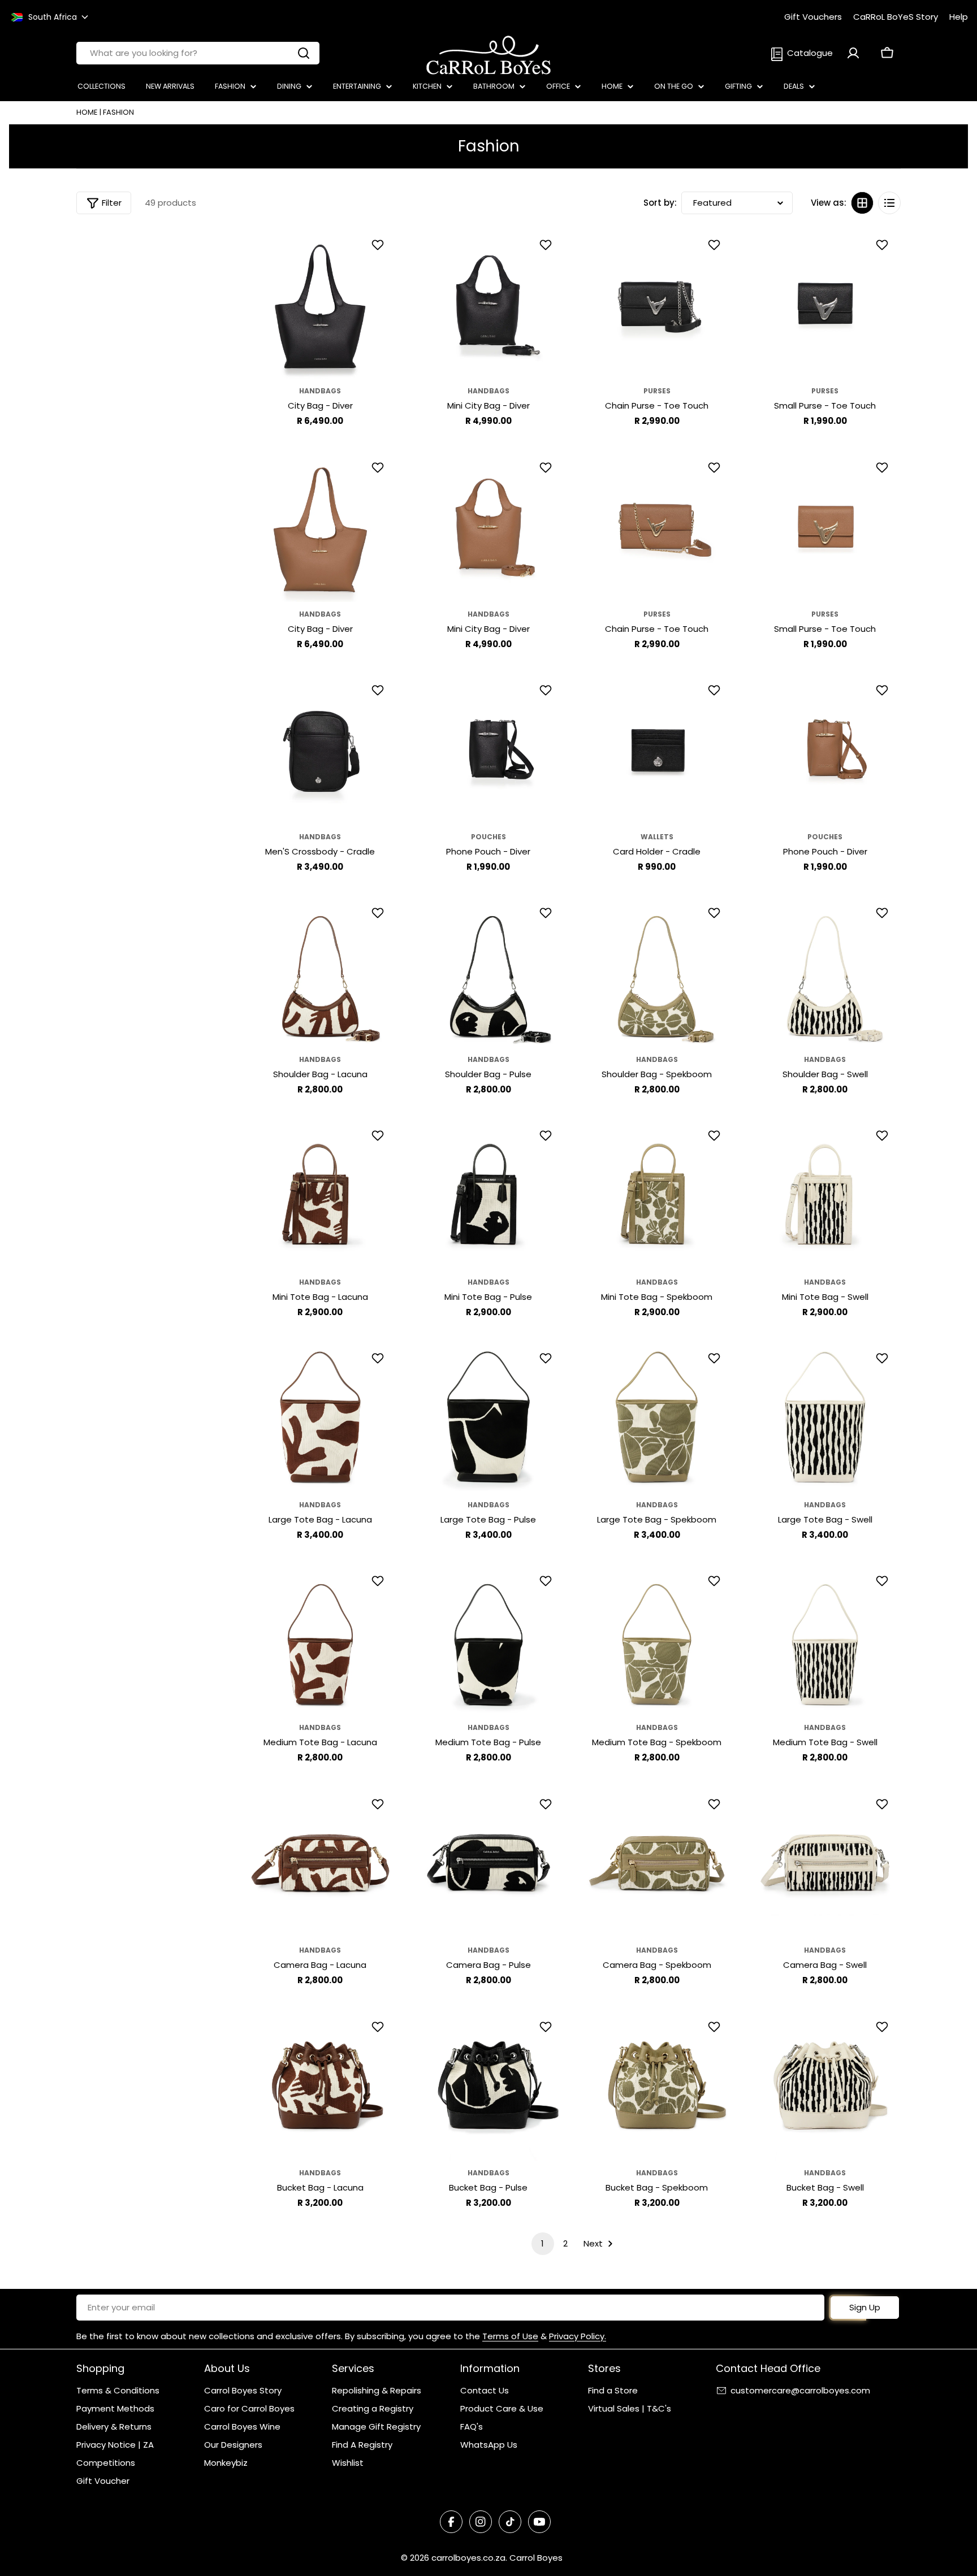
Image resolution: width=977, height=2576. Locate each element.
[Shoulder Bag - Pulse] (488, 972)
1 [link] (542, 2243)
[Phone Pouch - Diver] (488, 749)
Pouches (488, 837)
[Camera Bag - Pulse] (488, 1863)
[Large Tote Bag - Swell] (825, 1417)
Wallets (657, 837)
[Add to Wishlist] (379, 245)
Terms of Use (510, 2336)
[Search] (304, 53)
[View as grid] (862, 203)
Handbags (320, 391)
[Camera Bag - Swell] (825, 1863)
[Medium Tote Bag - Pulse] (488, 1640)
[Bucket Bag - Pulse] (488, 2085)
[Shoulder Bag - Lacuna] (321, 972)
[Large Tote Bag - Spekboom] (657, 1417)
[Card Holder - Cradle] (657, 749)
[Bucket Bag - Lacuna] (321, 2085)
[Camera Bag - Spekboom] (657, 1863)
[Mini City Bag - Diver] (488, 303)
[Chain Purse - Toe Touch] (657, 303)
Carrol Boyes (536, 2558)
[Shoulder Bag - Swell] (825, 972)
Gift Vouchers (813, 17)
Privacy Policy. (578, 2336)
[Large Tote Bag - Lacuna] (321, 1417)
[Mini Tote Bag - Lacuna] (321, 1194)
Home (87, 112)
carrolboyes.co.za (468, 2558)
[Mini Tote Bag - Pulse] (488, 1194)
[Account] (853, 53)
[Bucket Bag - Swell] (825, 2085)
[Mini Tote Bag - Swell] (825, 1194)
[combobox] (198, 53)
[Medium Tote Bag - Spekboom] (657, 1640)
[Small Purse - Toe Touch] (825, 303)
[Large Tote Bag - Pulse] (488, 1417)
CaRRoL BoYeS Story (896, 17)
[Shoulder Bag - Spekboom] (657, 972)
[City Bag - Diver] (321, 303)
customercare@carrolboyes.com (800, 2390)
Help (959, 17)
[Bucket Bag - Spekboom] (657, 2085)
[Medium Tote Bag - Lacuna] (321, 1640)
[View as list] (889, 203)
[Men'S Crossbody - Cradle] (321, 749)
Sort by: (660, 203)
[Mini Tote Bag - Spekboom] (657, 1194)
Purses (657, 391)
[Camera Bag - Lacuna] (321, 1863)
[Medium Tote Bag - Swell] (825, 1640)
